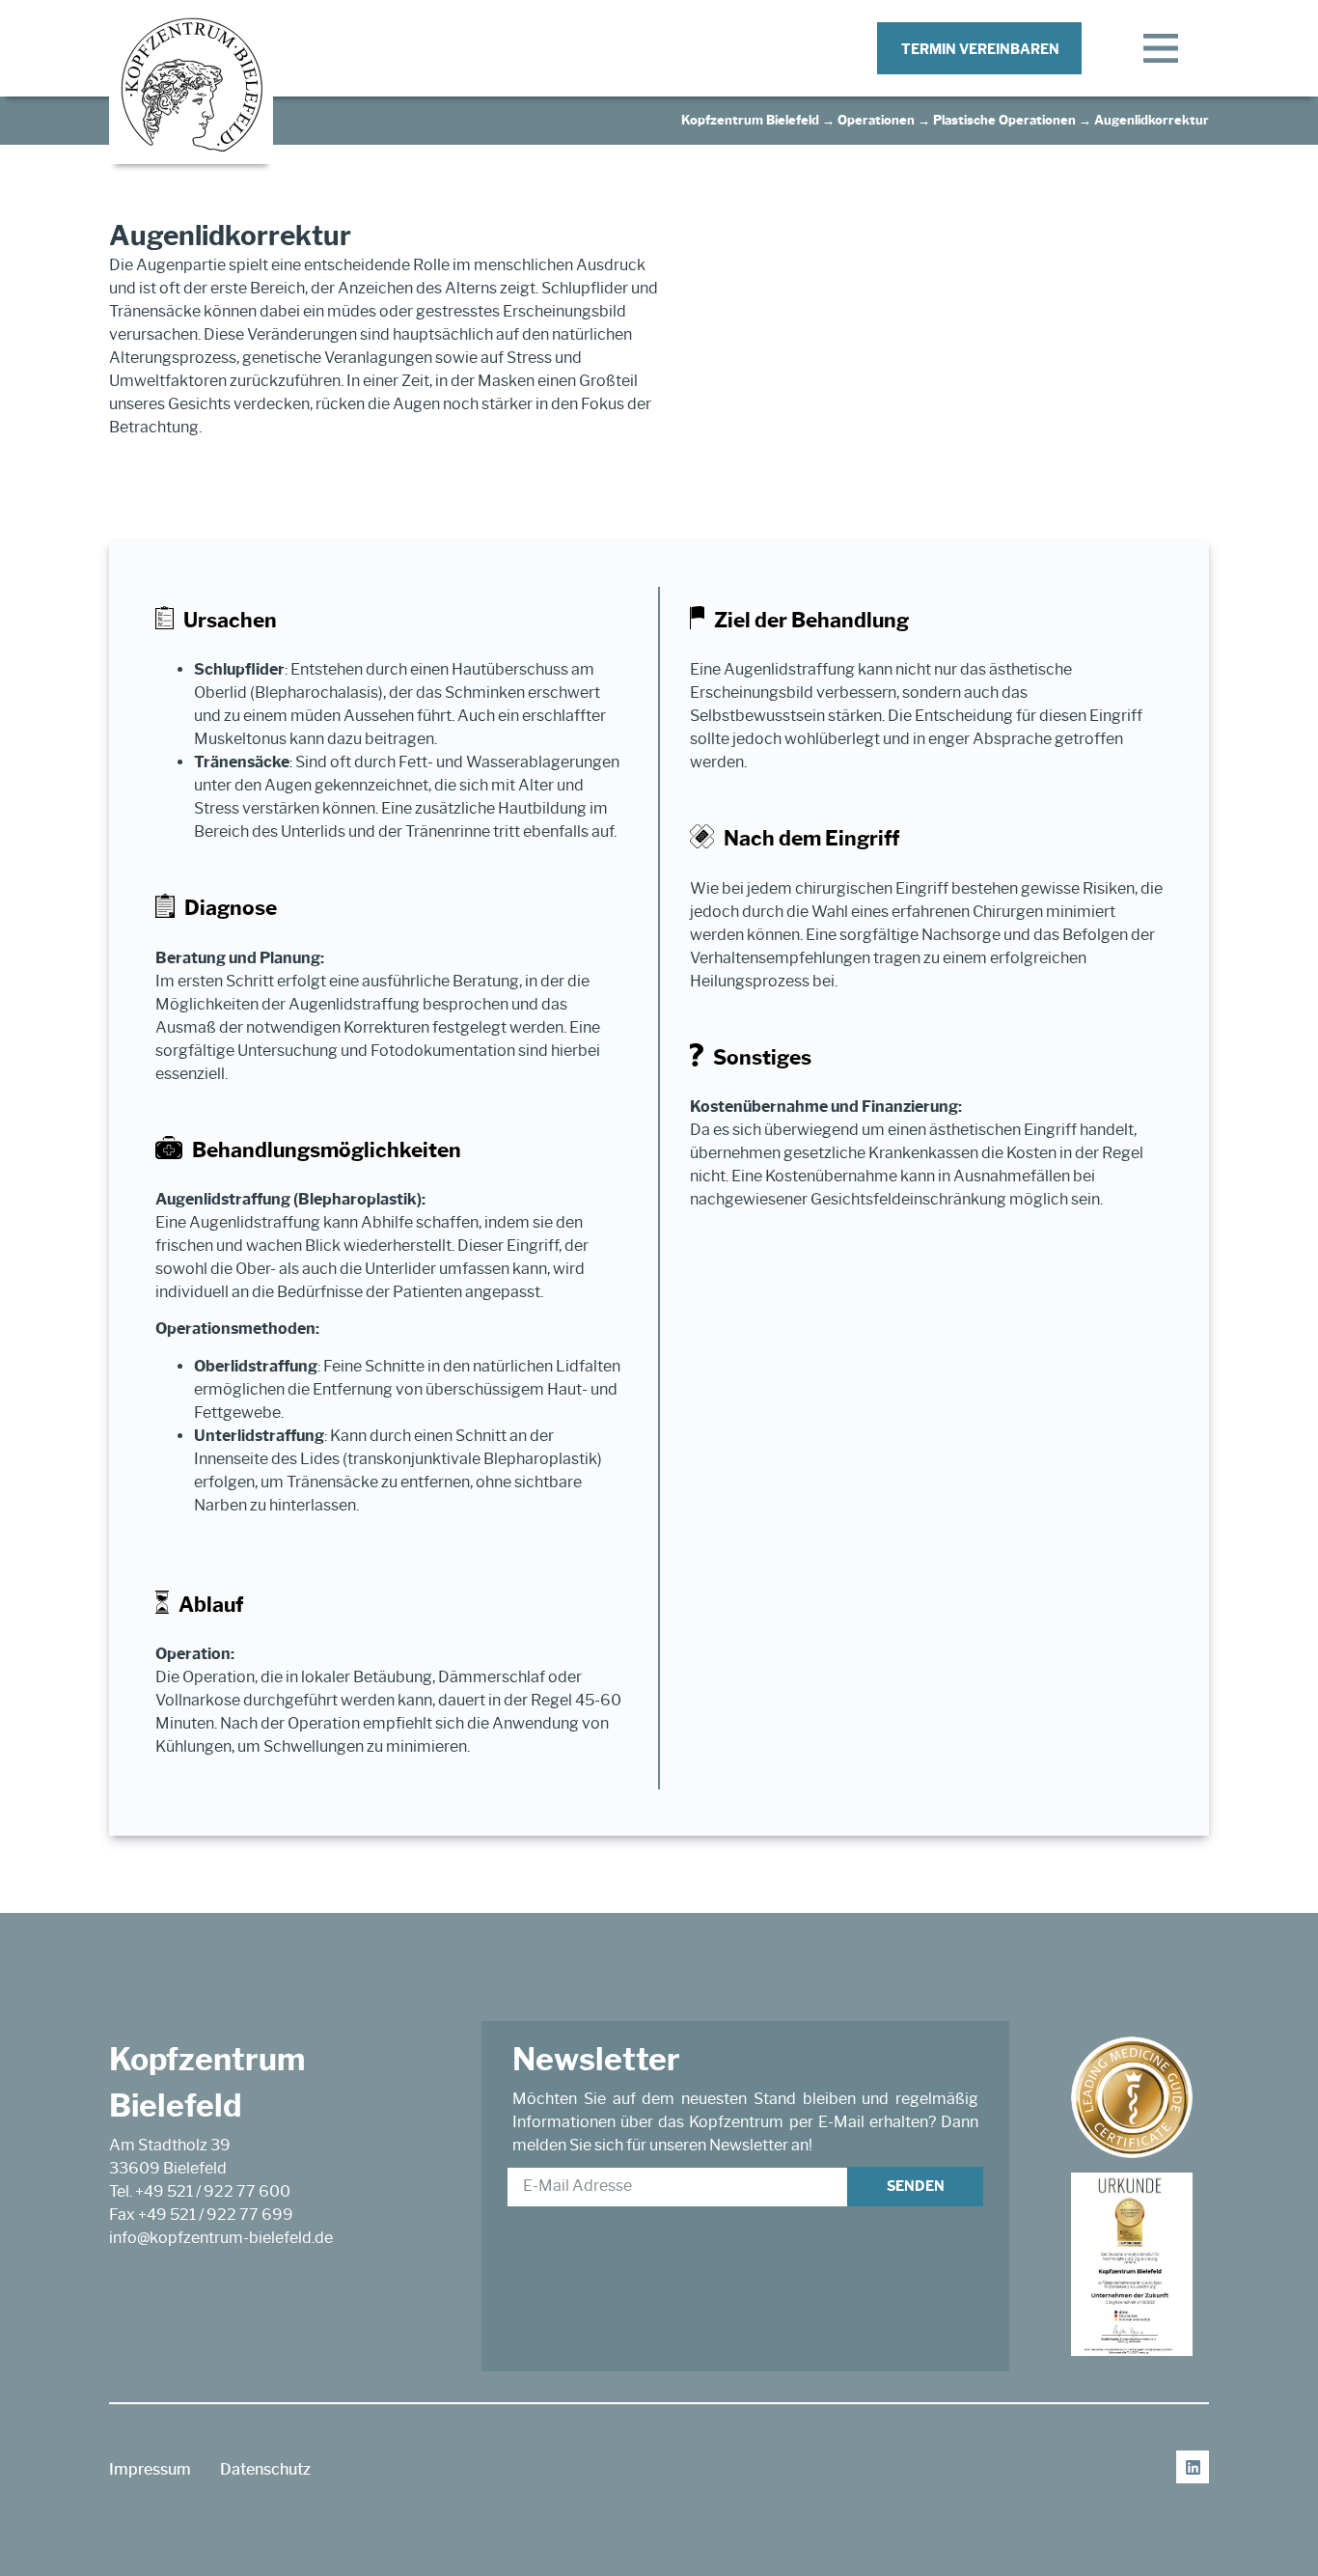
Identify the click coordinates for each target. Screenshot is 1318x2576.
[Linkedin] (1193, 2467)
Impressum (150, 2469)
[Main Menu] (1161, 48)
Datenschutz (265, 2469)
